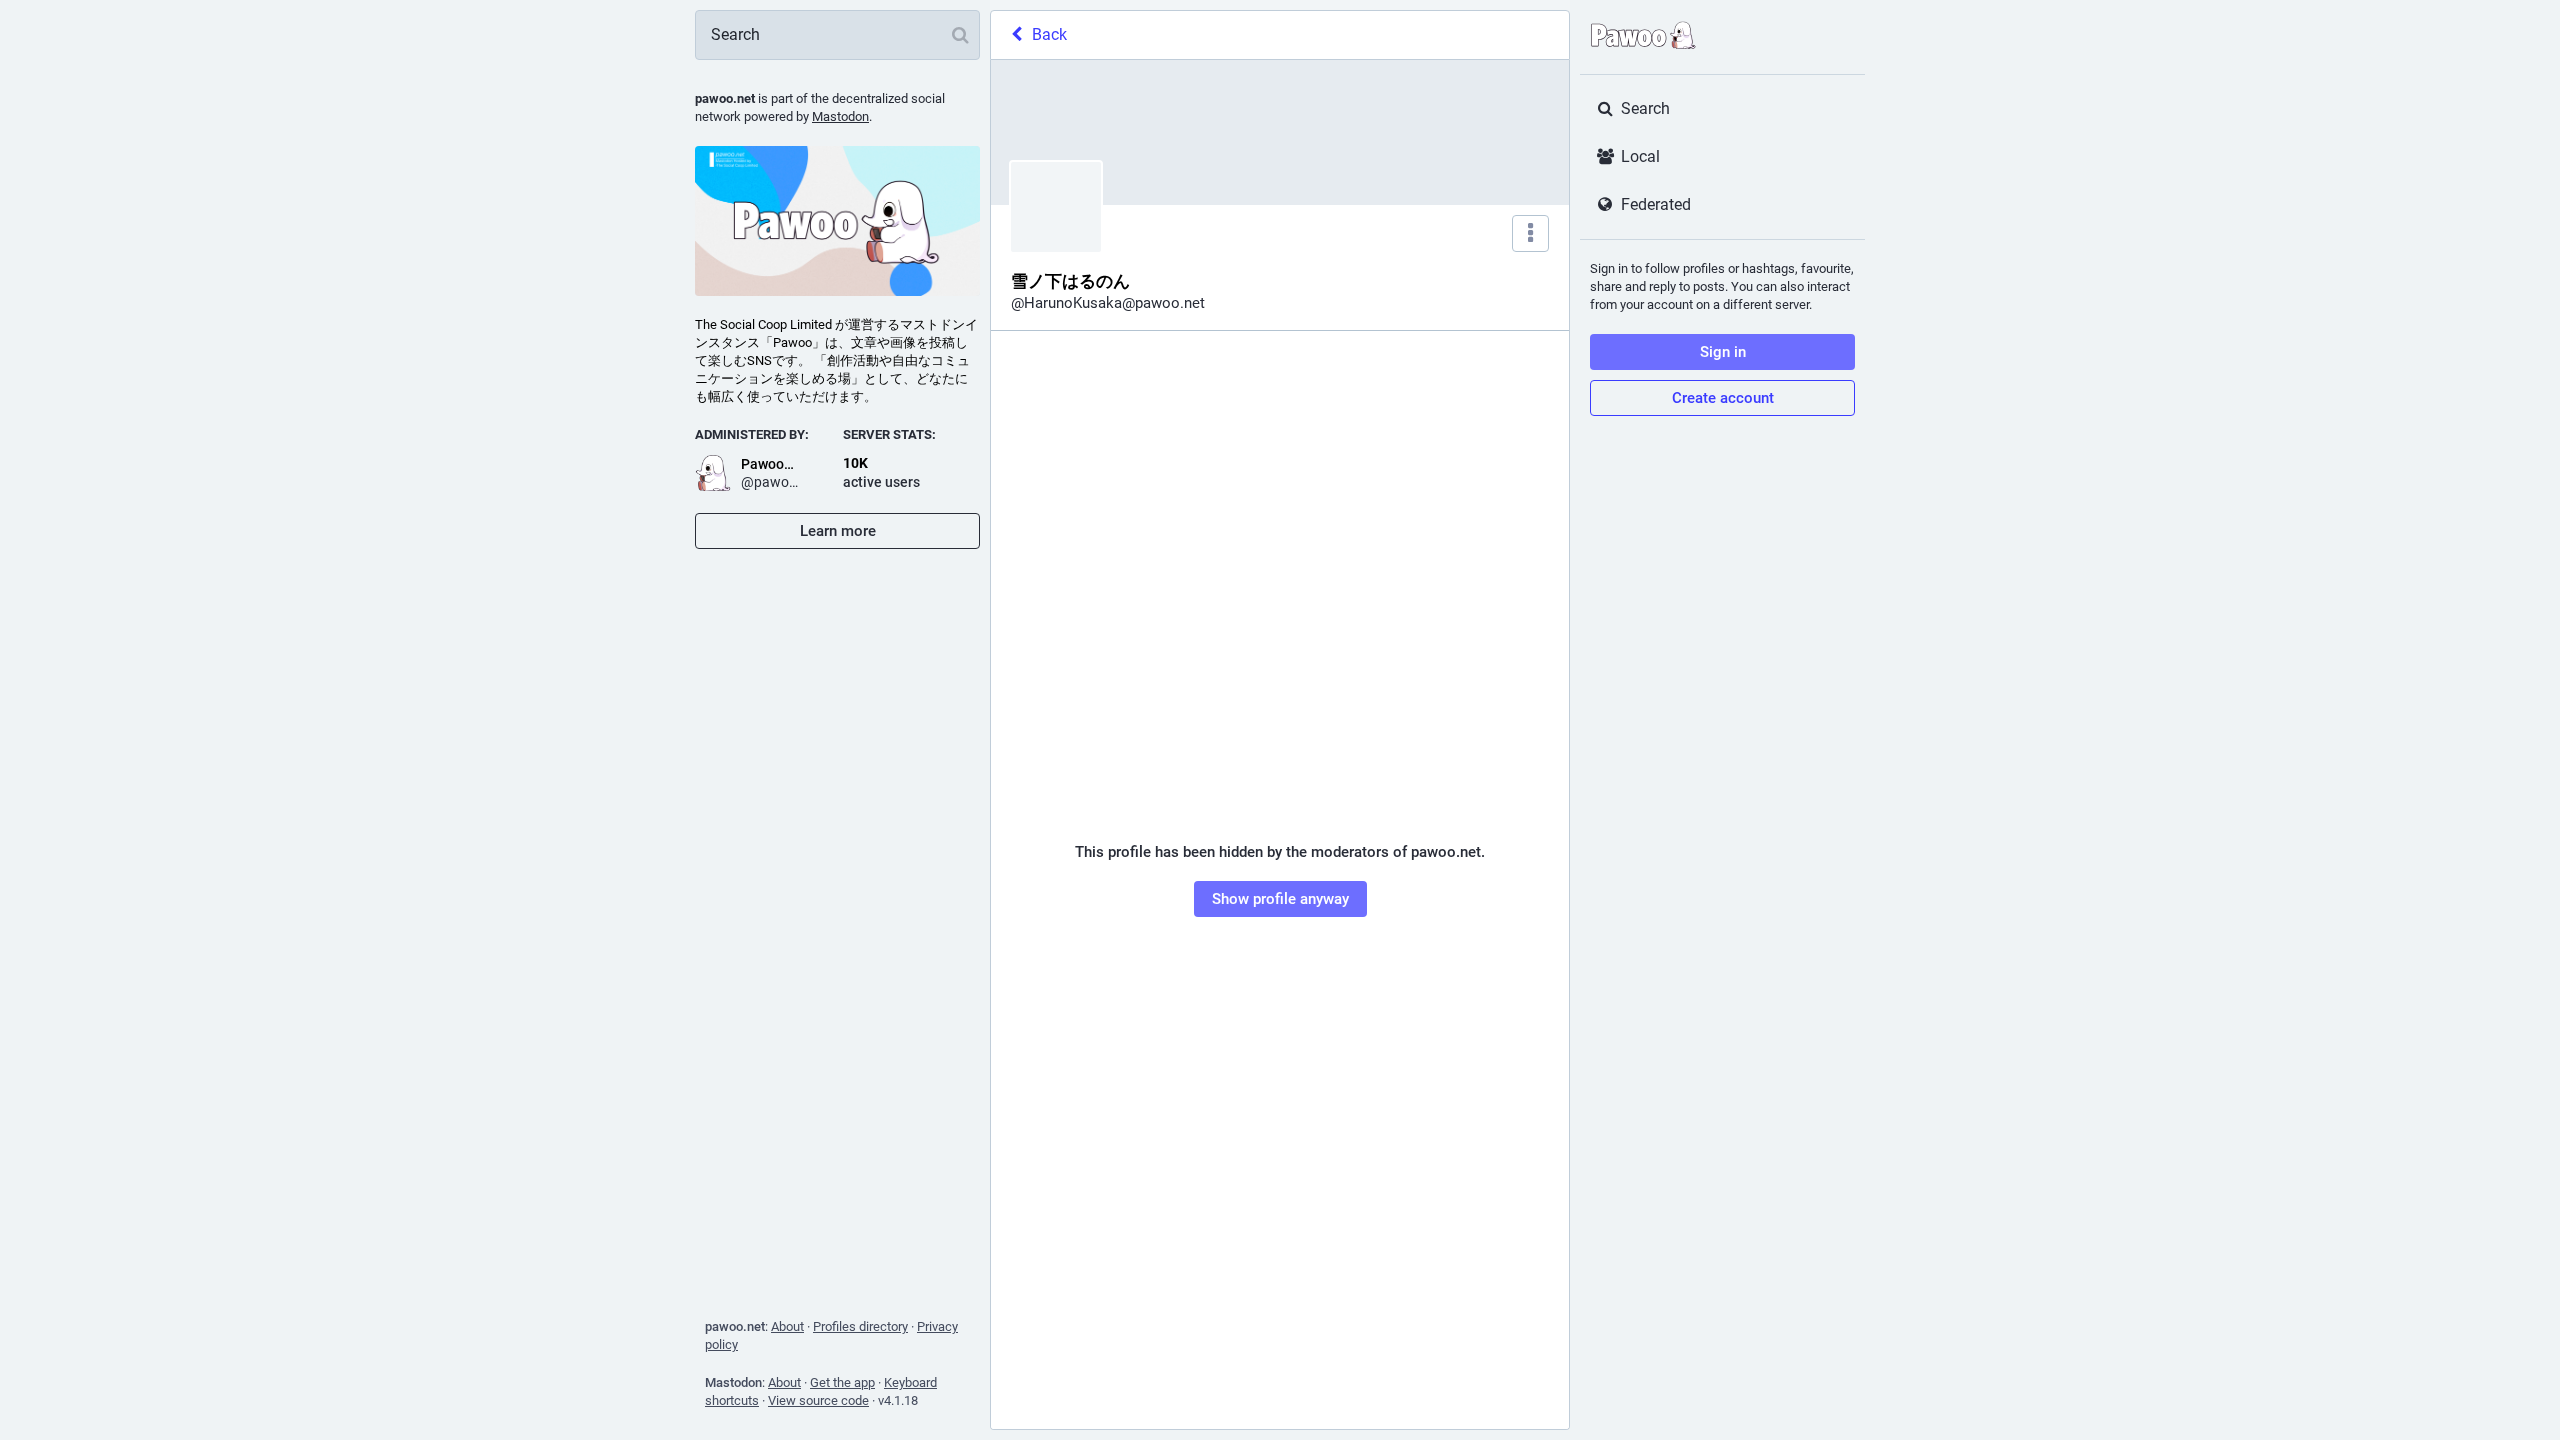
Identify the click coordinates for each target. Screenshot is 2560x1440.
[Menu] (1530, 233)
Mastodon (840, 116)
